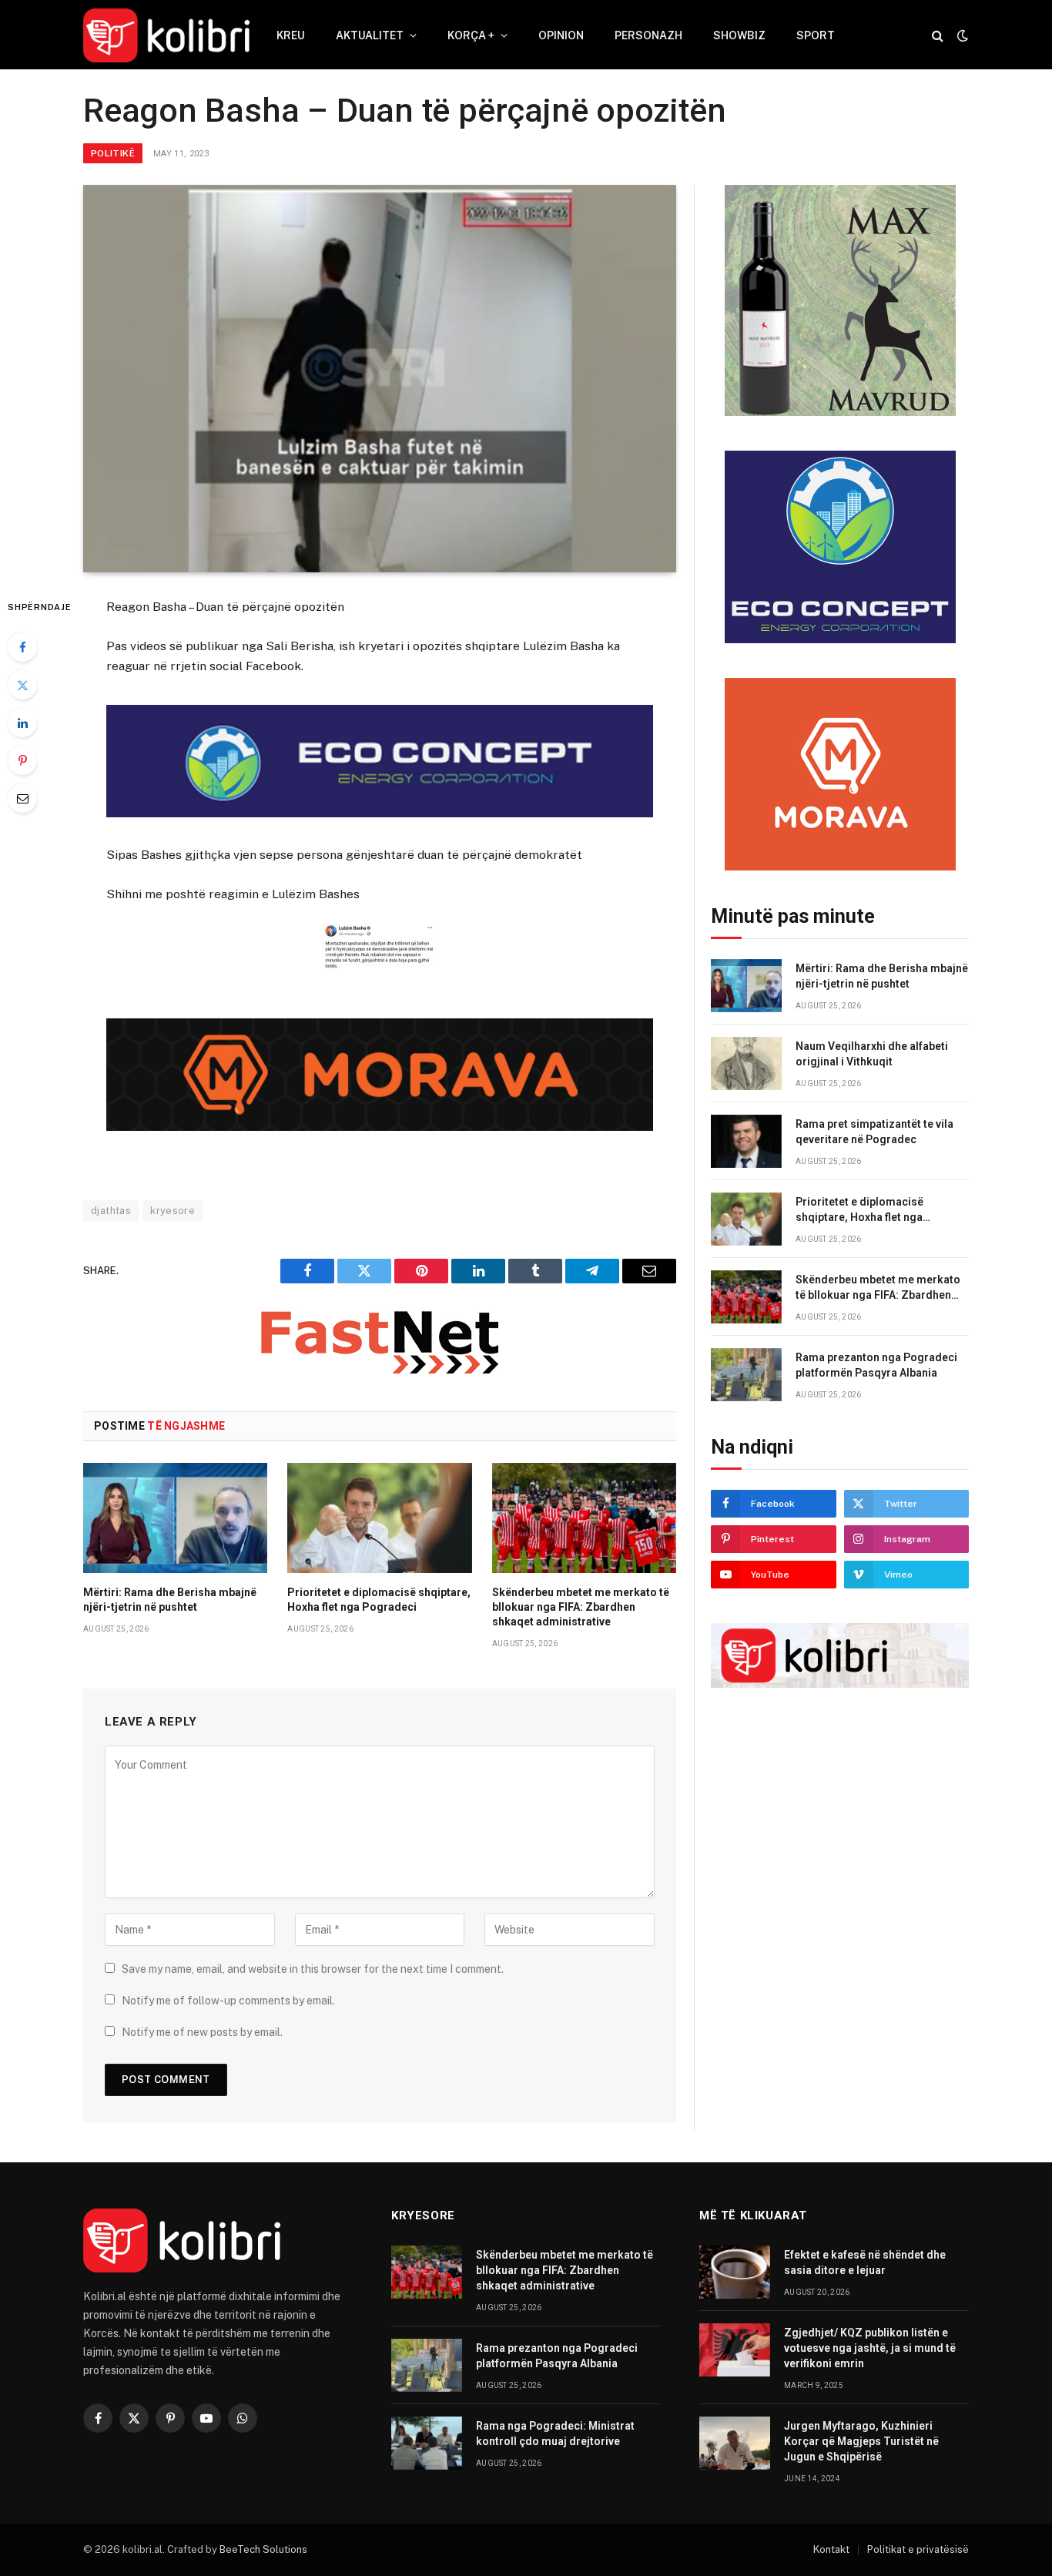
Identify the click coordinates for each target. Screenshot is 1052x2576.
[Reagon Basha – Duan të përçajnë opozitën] (380, 379)
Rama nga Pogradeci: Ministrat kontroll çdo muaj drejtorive (555, 2433)
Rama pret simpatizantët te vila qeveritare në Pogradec (874, 1132)
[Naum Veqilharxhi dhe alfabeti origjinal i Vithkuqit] (746, 1063)
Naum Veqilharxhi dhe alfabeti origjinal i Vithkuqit (872, 1054)
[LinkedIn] (22, 723)
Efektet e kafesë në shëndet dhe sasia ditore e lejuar (865, 2262)
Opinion (561, 35)
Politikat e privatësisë (918, 2549)
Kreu (291, 35)
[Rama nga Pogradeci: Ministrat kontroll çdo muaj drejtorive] (427, 2443)
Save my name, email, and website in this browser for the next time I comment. (313, 1969)
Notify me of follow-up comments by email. (228, 2001)
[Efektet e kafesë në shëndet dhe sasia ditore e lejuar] (735, 2272)
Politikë (113, 153)
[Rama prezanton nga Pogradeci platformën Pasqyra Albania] (746, 1375)
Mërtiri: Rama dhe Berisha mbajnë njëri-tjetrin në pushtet (170, 1600)
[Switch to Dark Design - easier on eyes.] (961, 35)
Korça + (471, 35)
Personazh (648, 35)
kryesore (173, 1211)
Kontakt (831, 2549)
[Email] (22, 798)
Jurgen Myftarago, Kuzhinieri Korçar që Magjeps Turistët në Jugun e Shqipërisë (861, 2441)
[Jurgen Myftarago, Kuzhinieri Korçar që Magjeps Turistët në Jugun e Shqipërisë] (735, 2443)
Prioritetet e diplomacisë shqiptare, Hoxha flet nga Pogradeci (379, 1600)
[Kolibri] (166, 35)
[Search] (938, 36)
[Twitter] (22, 685)
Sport (816, 35)
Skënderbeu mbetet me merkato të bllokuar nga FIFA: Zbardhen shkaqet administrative (581, 1607)
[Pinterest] (22, 760)
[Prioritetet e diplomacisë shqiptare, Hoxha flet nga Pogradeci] (379, 1518)
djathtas (111, 1211)
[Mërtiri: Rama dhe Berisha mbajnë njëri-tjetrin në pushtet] (175, 1518)
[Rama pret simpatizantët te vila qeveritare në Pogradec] (746, 1141)
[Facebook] (22, 647)
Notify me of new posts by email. (202, 2032)
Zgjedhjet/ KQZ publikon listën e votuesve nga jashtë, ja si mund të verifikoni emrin (870, 2348)
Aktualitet (370, 35)
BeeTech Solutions (263, 2549)
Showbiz (739, 35)
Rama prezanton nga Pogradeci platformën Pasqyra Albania (876, 1365)
